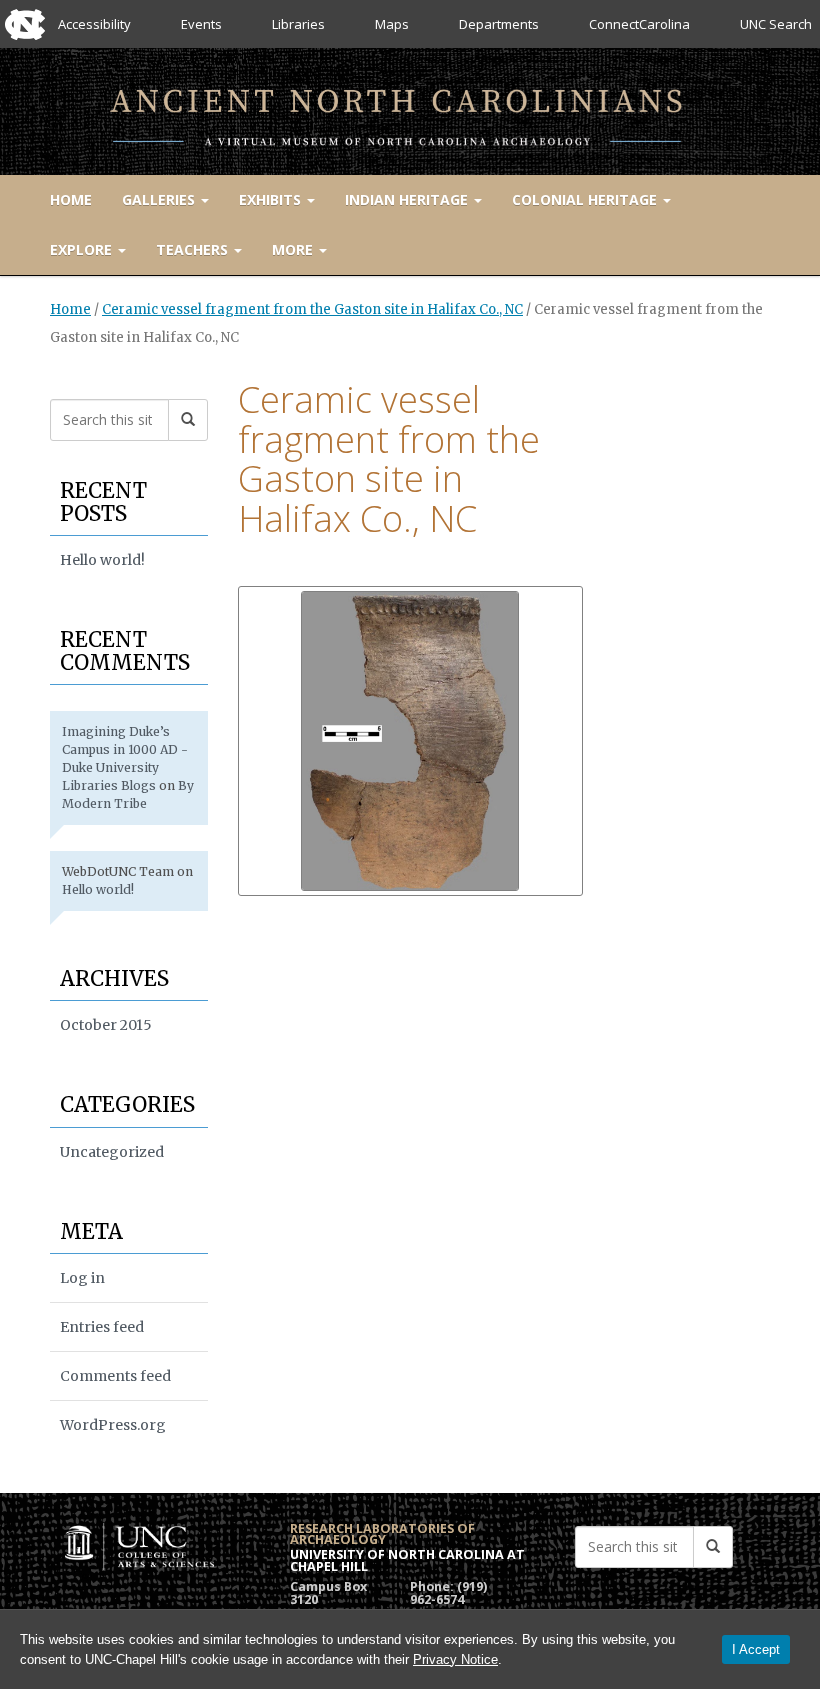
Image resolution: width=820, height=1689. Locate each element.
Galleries (160, 199)
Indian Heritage (408, 199)
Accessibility (94, 24)
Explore (83, 249)
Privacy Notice (455, 1659)
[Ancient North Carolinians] (410, 107)
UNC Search (776, 24)
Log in (82, 1278)
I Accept (756, 1649)
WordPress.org (113, 1425)
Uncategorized (112, 1152)
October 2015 (106, 1025)
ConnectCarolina (639, 24)
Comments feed (115, 1376)
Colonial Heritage (586, 199)
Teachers (194, 249)
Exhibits (272, 199)
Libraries (298, 24)
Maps (392, 24)
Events (201, 24)
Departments (499, 24)
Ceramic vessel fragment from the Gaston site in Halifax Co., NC (312, 309)
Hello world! (102, 560)
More (294, 249)
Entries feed (102, 1327)
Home (71, 199)
